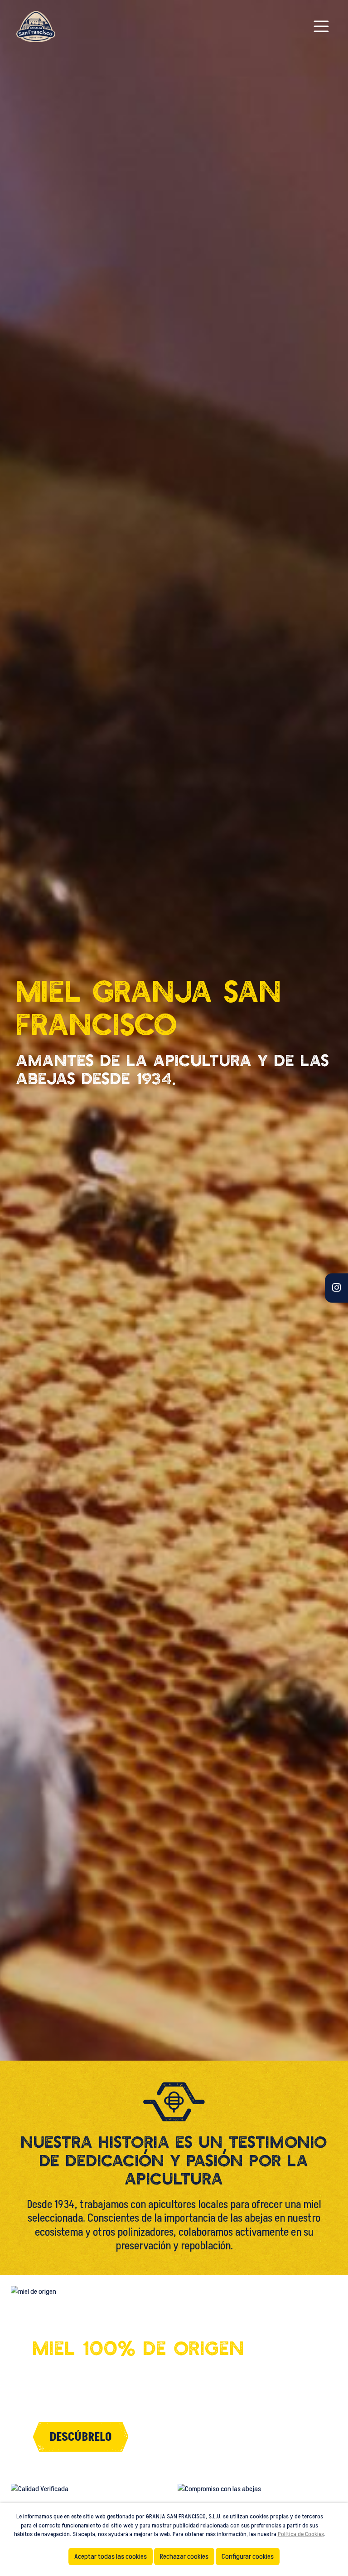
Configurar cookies (248, 2556)
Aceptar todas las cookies (111, 2556)
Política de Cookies (301, 2534)
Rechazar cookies (184, 2556)
